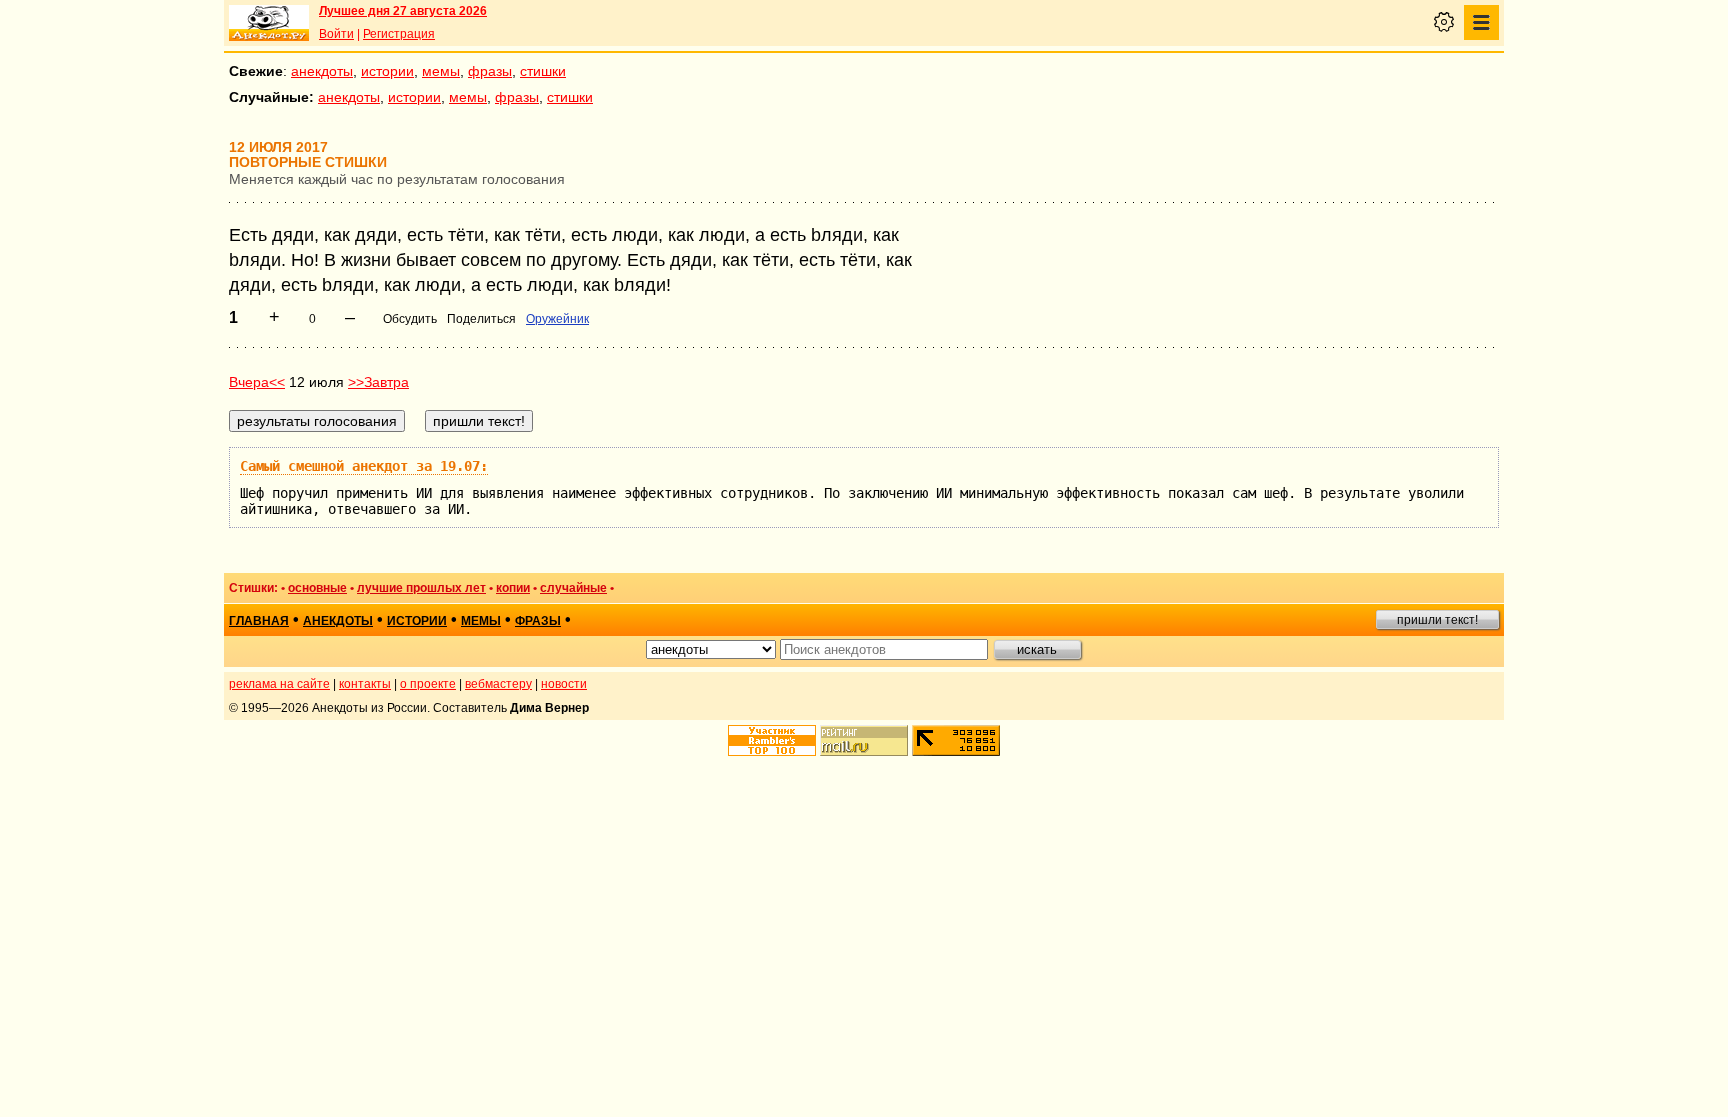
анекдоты (322, 71)
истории (387, 71)
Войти (336, 34)
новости (564, 684)
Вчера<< (257, 382)
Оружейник (557, 319)
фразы (490, 71)
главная (259, 621)
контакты (365, 684)
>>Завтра (378, 382)
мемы (441, 71)
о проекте (428, 684)
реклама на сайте (279, 684)
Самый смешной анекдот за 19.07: (364, 466)
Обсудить (410, 319)
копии (513, 588)
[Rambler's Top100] (772, 740)
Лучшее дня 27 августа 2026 (403, 11)
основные (317, 588)
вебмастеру (498, 684)
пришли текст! (1437, 620)
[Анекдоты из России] (269, 23)
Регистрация (399, 34)
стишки (543, 71)
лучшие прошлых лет (421, 588)
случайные (573, 588)
